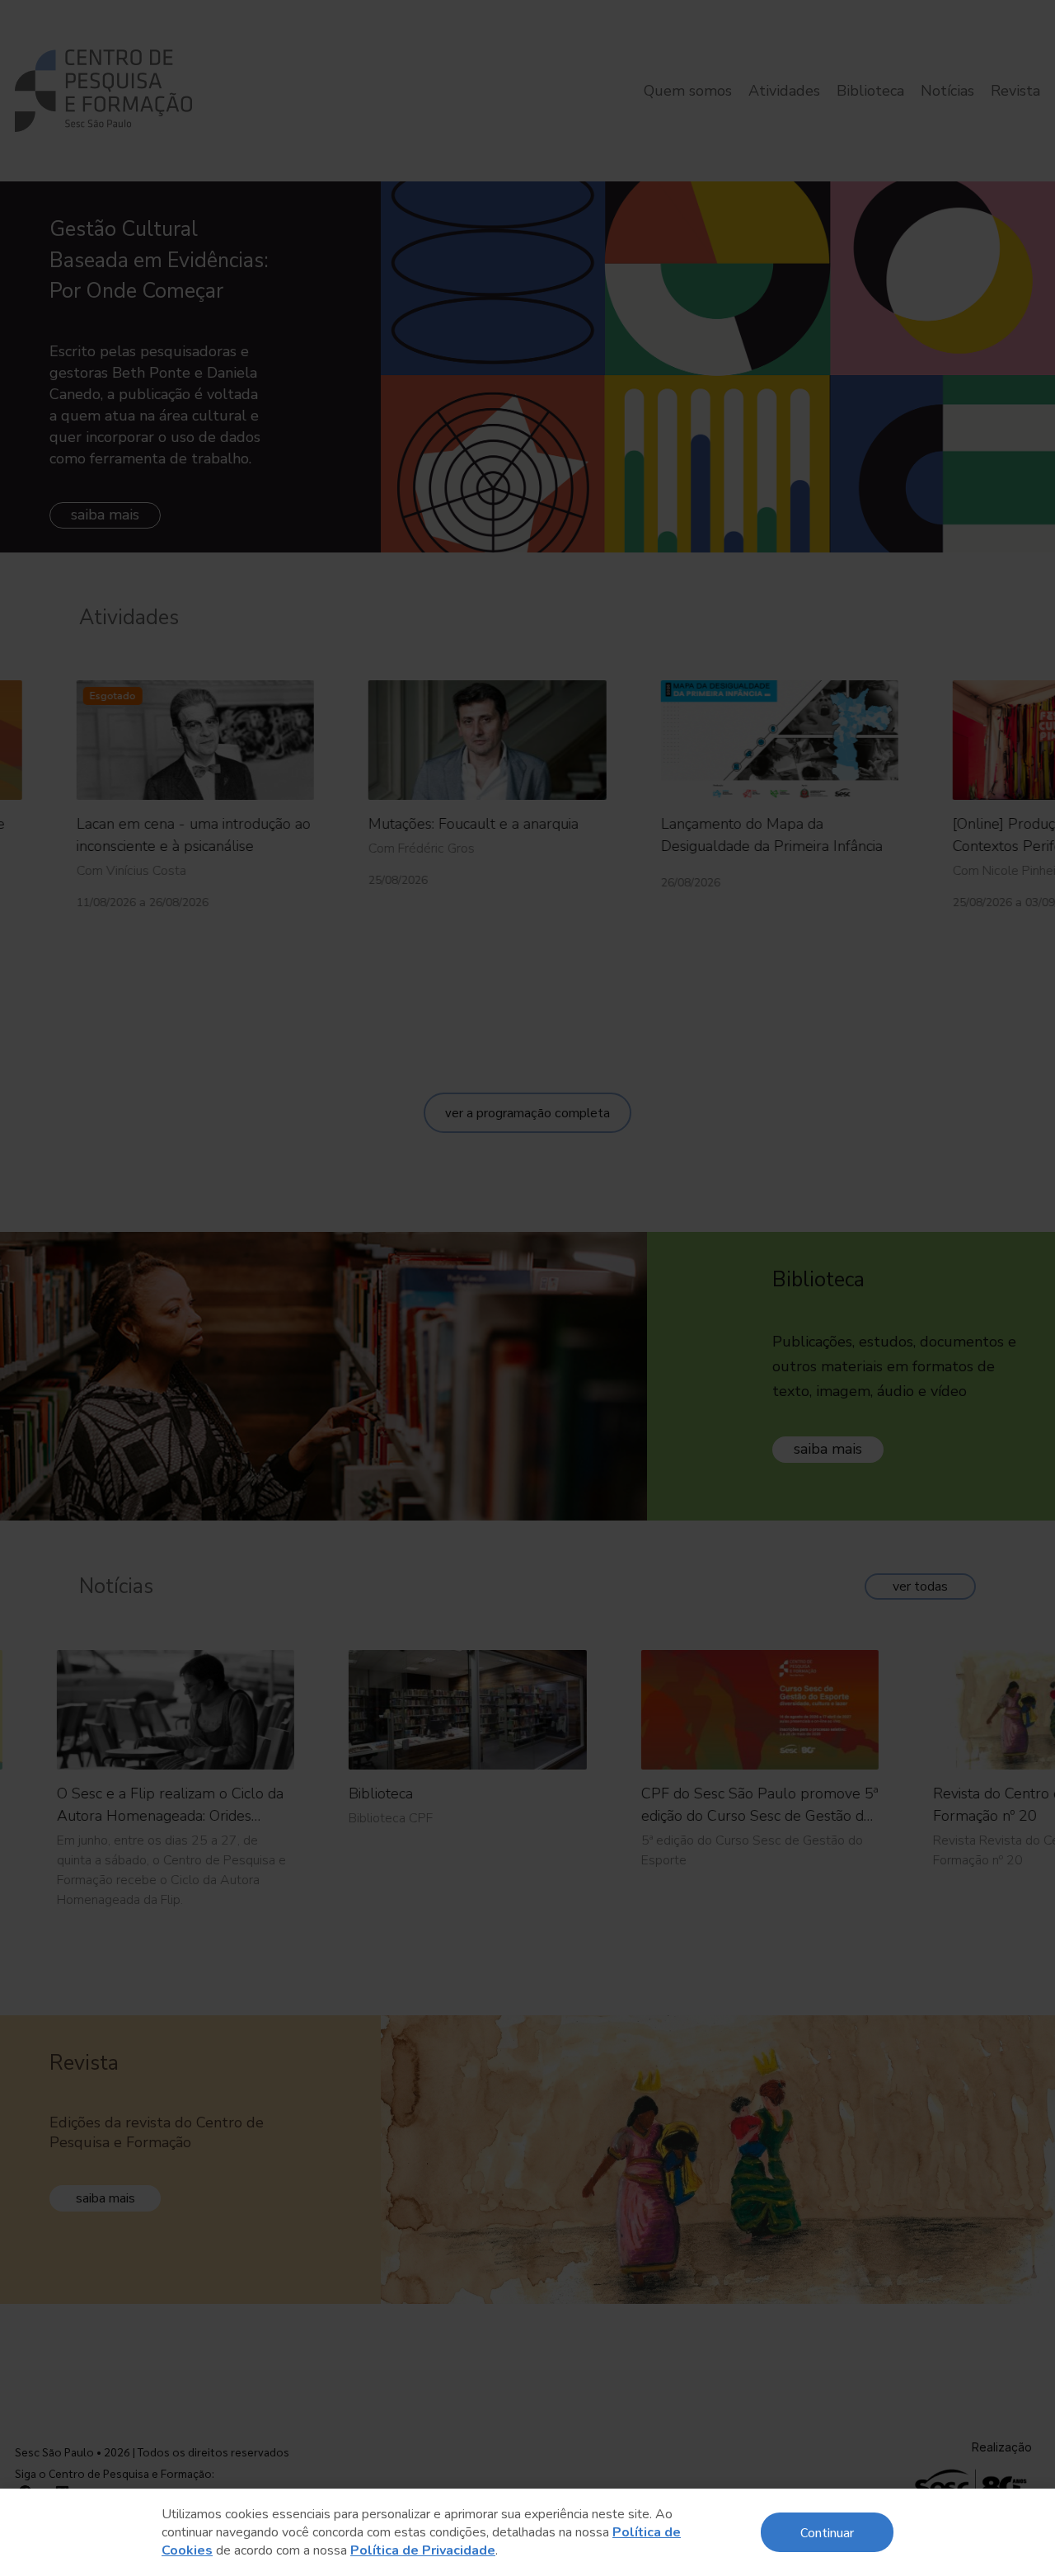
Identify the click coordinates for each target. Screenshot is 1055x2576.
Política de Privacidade (423, 2550)
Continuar (827, 2532)
